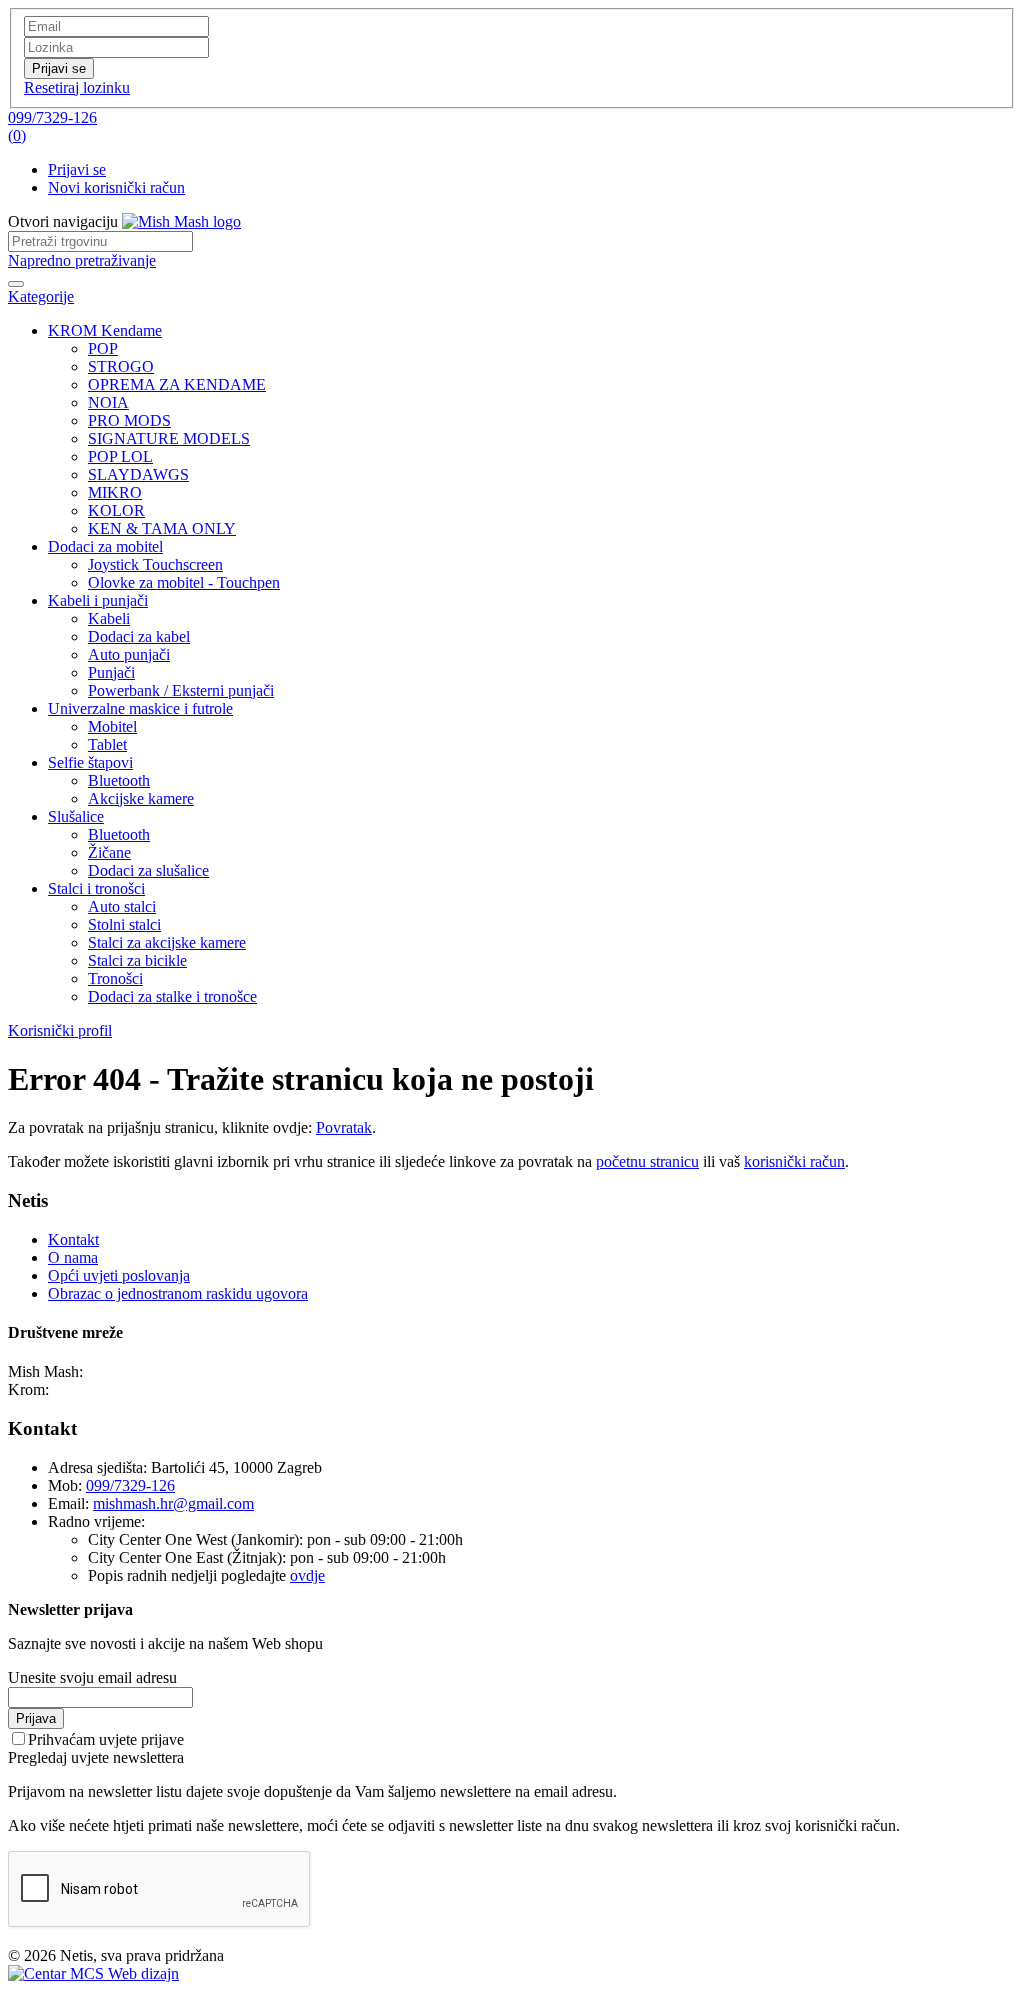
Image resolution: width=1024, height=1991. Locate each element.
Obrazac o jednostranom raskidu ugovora (178, 1293)
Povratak (344, 1127)
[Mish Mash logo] (181, 221)
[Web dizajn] (93, 1973)
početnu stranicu (647, 1161)
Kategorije (41, 296)
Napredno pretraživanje (82, 260)
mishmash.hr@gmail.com (173, 1503)
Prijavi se (77, 169)
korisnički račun (794, 1161)
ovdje (307, 1575)
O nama (73, 1257)
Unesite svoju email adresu (92, 1677)
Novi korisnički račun (116, 187)
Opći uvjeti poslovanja (119, 1275)
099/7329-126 (52, 117)
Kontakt (73, 1239)
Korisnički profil (60, 1030)
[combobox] (100, 241)
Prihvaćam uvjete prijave (106, 1739)
